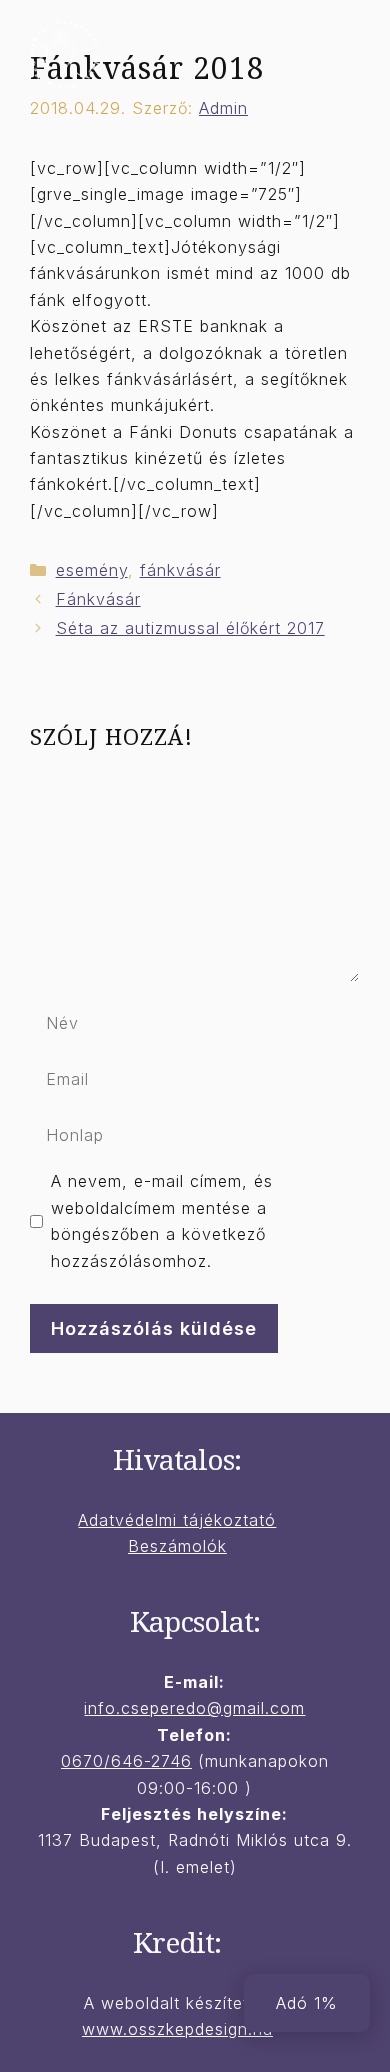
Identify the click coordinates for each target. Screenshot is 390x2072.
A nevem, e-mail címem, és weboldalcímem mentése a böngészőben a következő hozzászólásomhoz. (162, 1220)
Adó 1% (307, 2003)
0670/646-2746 (126, 1761)
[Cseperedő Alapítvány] (65, 53)
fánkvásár (180, 570)
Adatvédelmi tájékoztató (177, 1520)
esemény (92, 570)
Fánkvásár (98, 599)
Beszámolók (177, 1546)
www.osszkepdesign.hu (177, 2029)
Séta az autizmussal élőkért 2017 (190, 628)
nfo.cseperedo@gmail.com (196, 1708)
